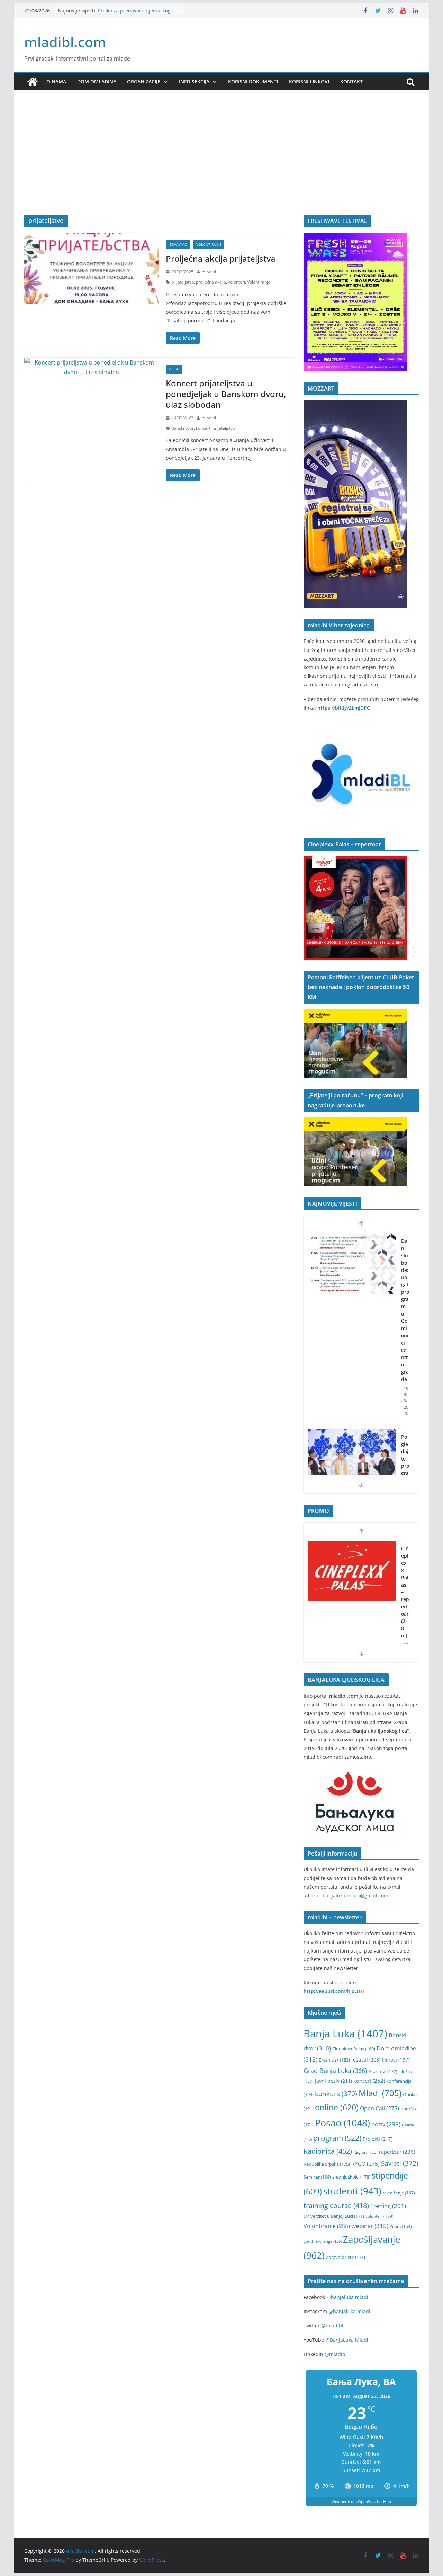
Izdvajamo (178, 244)
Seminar (317, 2177)
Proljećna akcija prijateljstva (221, 258)
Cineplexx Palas (354, 2049)
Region (365, 2152)
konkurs (336, 2094)
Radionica (328, 2151)
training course (336, 2205)
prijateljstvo (183, 282)
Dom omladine (97, 82)
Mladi (380, 2093)
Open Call (379, 2108)
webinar (370, 2226)
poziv (386, 2124)
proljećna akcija (211, 282)
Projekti (378, 2139)
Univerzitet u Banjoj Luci (334, 2216)
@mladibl (332, 2326)
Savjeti (400, 2163)
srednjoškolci (351, 2177)
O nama (56, 82)
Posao (342, 2123)
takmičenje (399, 2193)
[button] (164, 82)
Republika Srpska (327, 2164)
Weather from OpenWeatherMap (361, 2501)
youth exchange (323, 2241)
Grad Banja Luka (335, 2070)
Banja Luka (345, 2034)
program (337, 2138)
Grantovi (383, 2071)
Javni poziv (333, 2081)
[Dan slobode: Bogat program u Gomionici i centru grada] (352, 1264)
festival (366, 2060)
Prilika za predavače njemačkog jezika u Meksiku (134, 14)
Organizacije (144, 82)
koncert (203, 428)
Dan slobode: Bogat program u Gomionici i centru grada (405, 1310)
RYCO (365, 2164)
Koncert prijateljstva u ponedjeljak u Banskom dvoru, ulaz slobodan (226, 394)
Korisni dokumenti (253, 82)
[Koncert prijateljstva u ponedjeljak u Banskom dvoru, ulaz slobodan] (92, 368)
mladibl (209, 272)
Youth (401, 2227)
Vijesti (174, 369)
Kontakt (351, 82)
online (337, 2107)
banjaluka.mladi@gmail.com (355, 1896)
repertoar (397, 2152)
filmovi (396, 2060)
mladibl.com (65, 42)
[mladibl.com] (33, 82)
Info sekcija (194, 82)
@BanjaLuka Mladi (347, 2340)
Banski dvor (183, 428)
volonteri (237, 282)
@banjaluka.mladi (347, 2297)
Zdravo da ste (346, 2257)
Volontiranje (209, 244)
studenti (352, 2191)
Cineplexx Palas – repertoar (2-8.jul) (405, 1592)
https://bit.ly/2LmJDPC (344, 708)
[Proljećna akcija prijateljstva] (92, 268)
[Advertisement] (221, 163)
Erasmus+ (334, 2060)
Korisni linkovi (309, 82)
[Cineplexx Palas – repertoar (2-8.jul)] (352, 1571)
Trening (388, 2206)
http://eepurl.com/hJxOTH (334, 1991)
